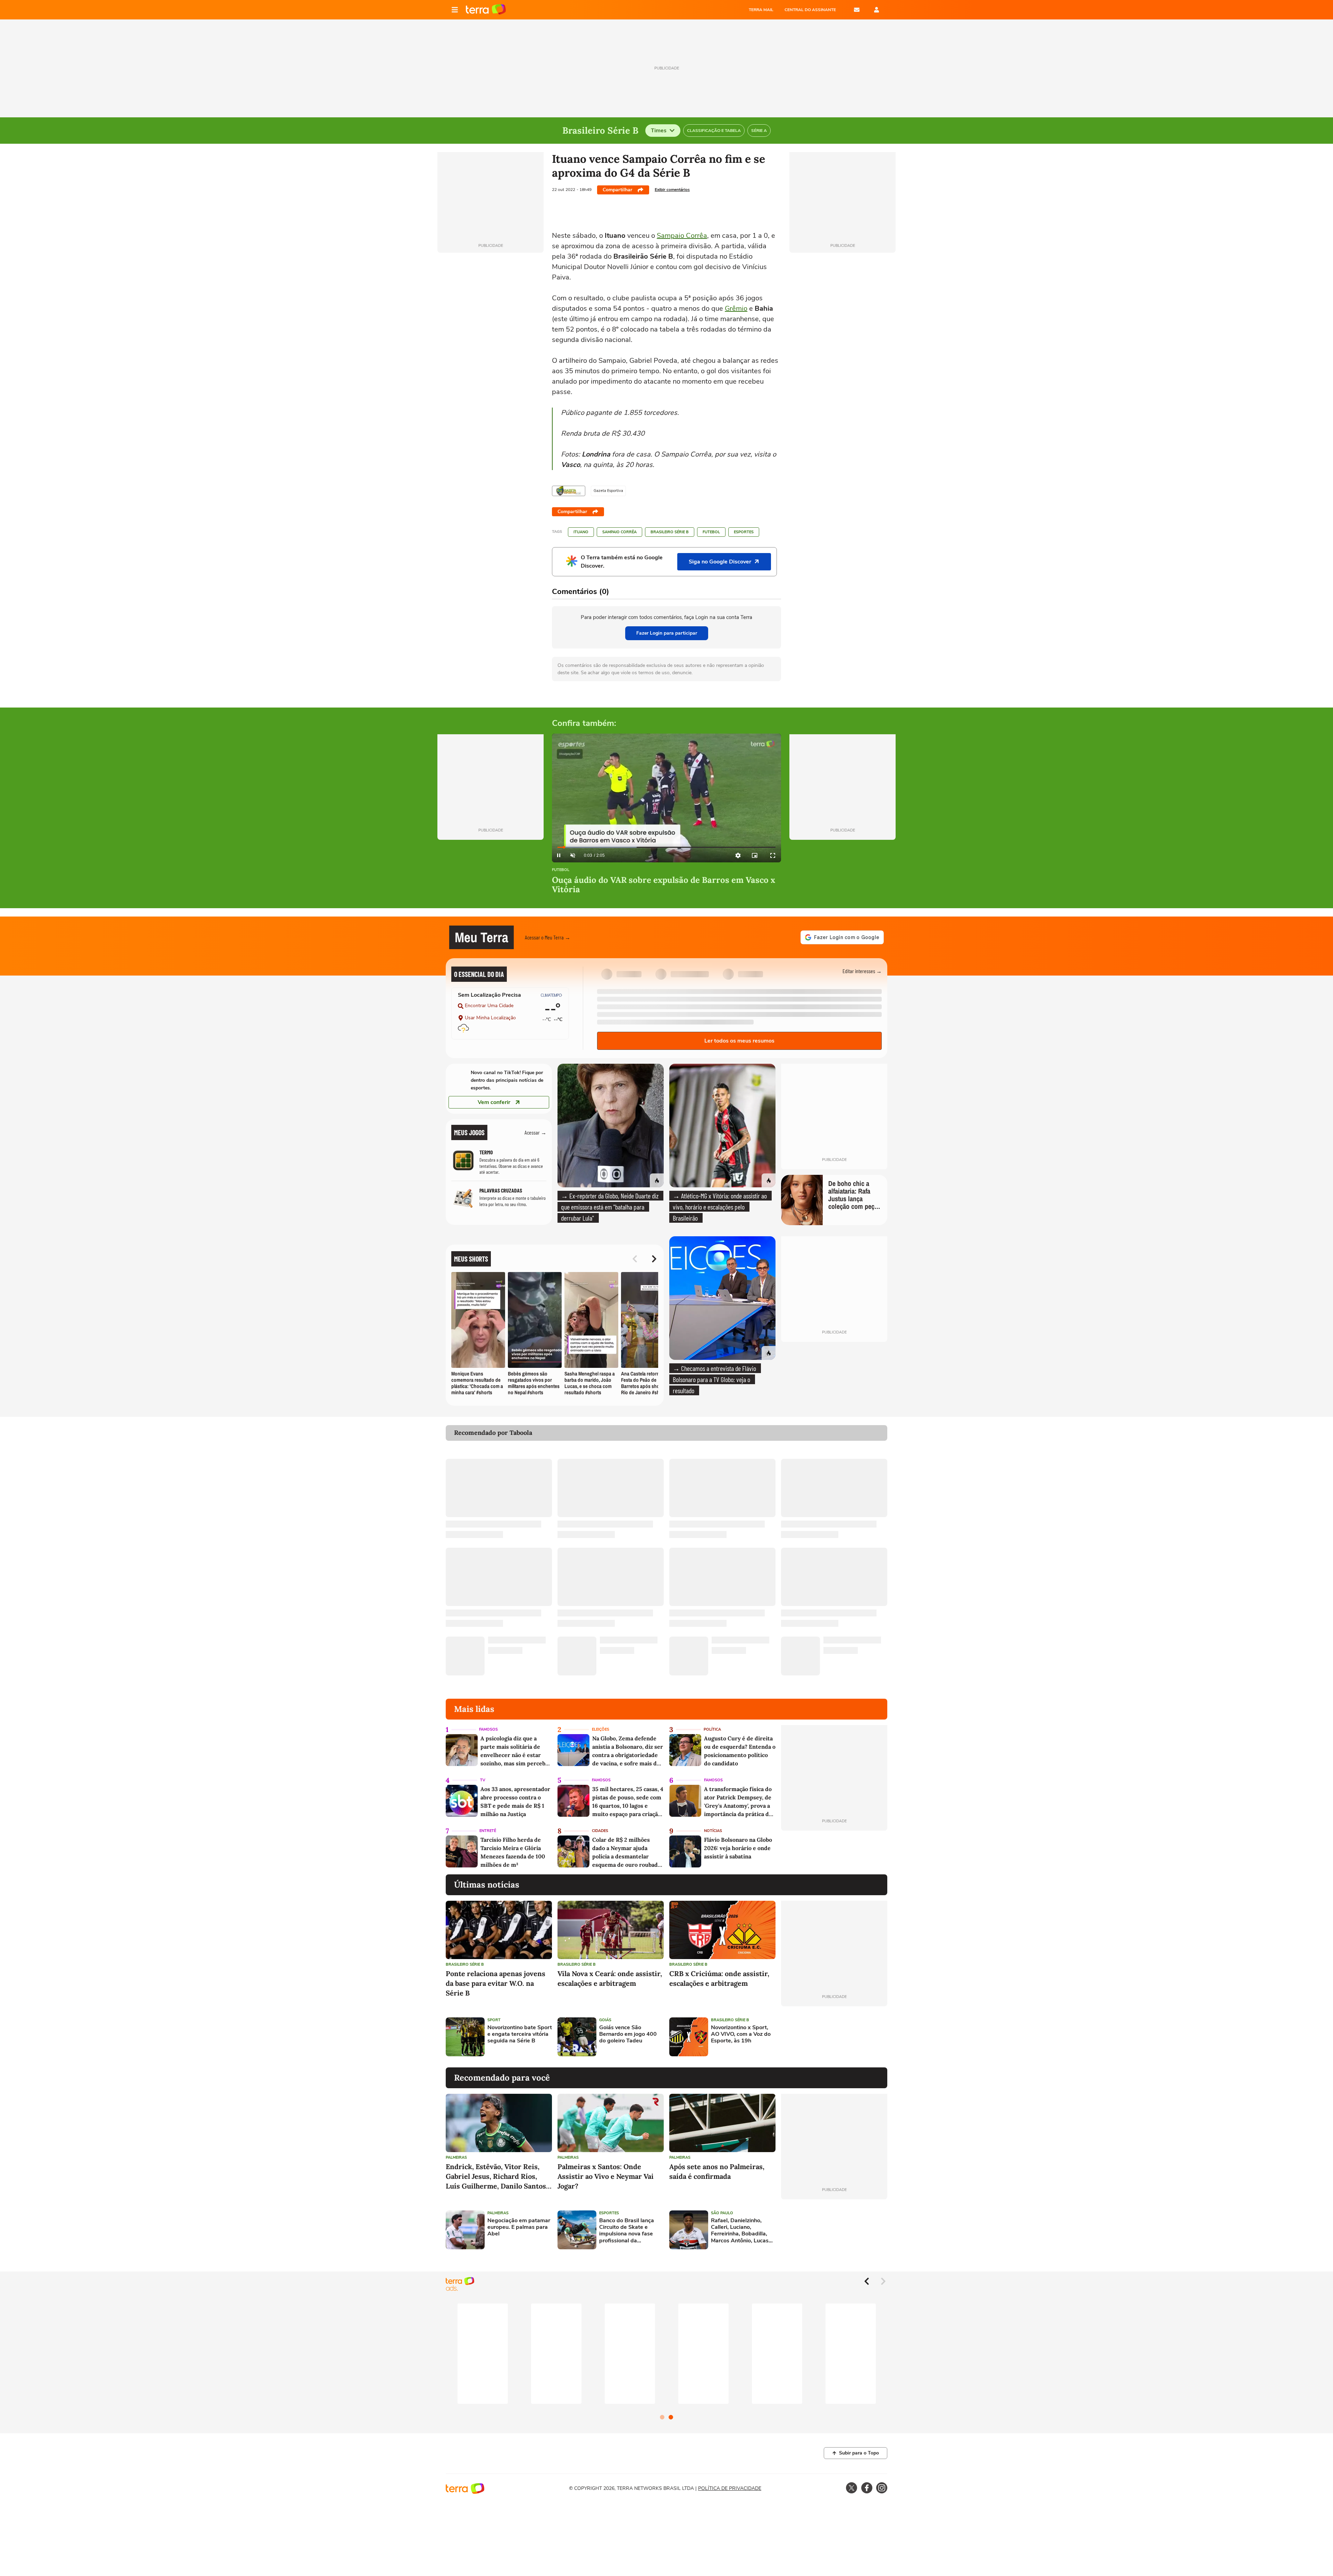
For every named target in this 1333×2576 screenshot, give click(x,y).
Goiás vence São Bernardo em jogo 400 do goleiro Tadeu (628, 2034)
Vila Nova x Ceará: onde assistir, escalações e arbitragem (610, 1978)
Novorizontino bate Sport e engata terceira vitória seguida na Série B (520, 2034)
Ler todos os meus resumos (739, 1041)
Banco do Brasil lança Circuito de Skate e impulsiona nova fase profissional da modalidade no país (627, 2231)
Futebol (711, 532)
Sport (494, 2020)
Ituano (581, 532)
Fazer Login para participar (667, 633)
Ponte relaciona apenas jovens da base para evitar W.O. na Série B (496, 1983)
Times (659, 131)
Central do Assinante (810, 10)
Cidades (600, 1831)
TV (483, 1780)
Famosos (488, 1729)
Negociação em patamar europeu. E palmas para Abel (519, 2227)
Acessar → (535, 1132)
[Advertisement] (834, 2037)
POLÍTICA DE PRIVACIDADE (730, 2488)
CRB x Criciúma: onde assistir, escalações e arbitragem (719, 1978)
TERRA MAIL (761, 10)
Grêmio (736, 308)
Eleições (601, 1729)
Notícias (713, 1831)
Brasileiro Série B (670, 532)
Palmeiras (456, 2157)
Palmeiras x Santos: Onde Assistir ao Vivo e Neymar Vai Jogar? (606, 2176)
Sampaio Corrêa (682, 236)
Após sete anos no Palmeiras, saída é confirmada (717, 2171)
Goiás (605, 2020)
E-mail (857, 10)
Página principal (486, 10)
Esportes (744, 532)
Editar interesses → (862, 971)
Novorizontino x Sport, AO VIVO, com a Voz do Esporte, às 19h (741, 2034)
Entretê (488, 1831)
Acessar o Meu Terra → (548, 937)
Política (712, 1729)
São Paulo (722, 2213)
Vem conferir (494, 1102)
